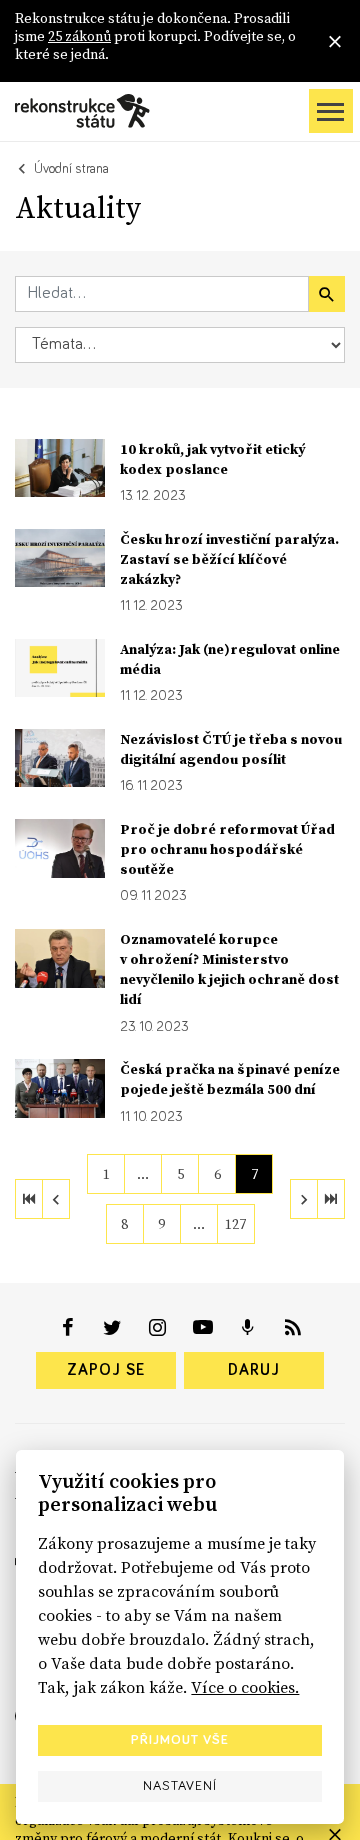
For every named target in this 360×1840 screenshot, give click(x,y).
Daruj (254, 1370)
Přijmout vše (180, 1740)
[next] (304, 1199)
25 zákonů (79, 36)
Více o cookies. (245, 1687)
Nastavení (180, 1786)
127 (235, 1224)
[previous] (56, 1199)
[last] (331, 1199)
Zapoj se (106, 1370)
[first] (29, 1199)
